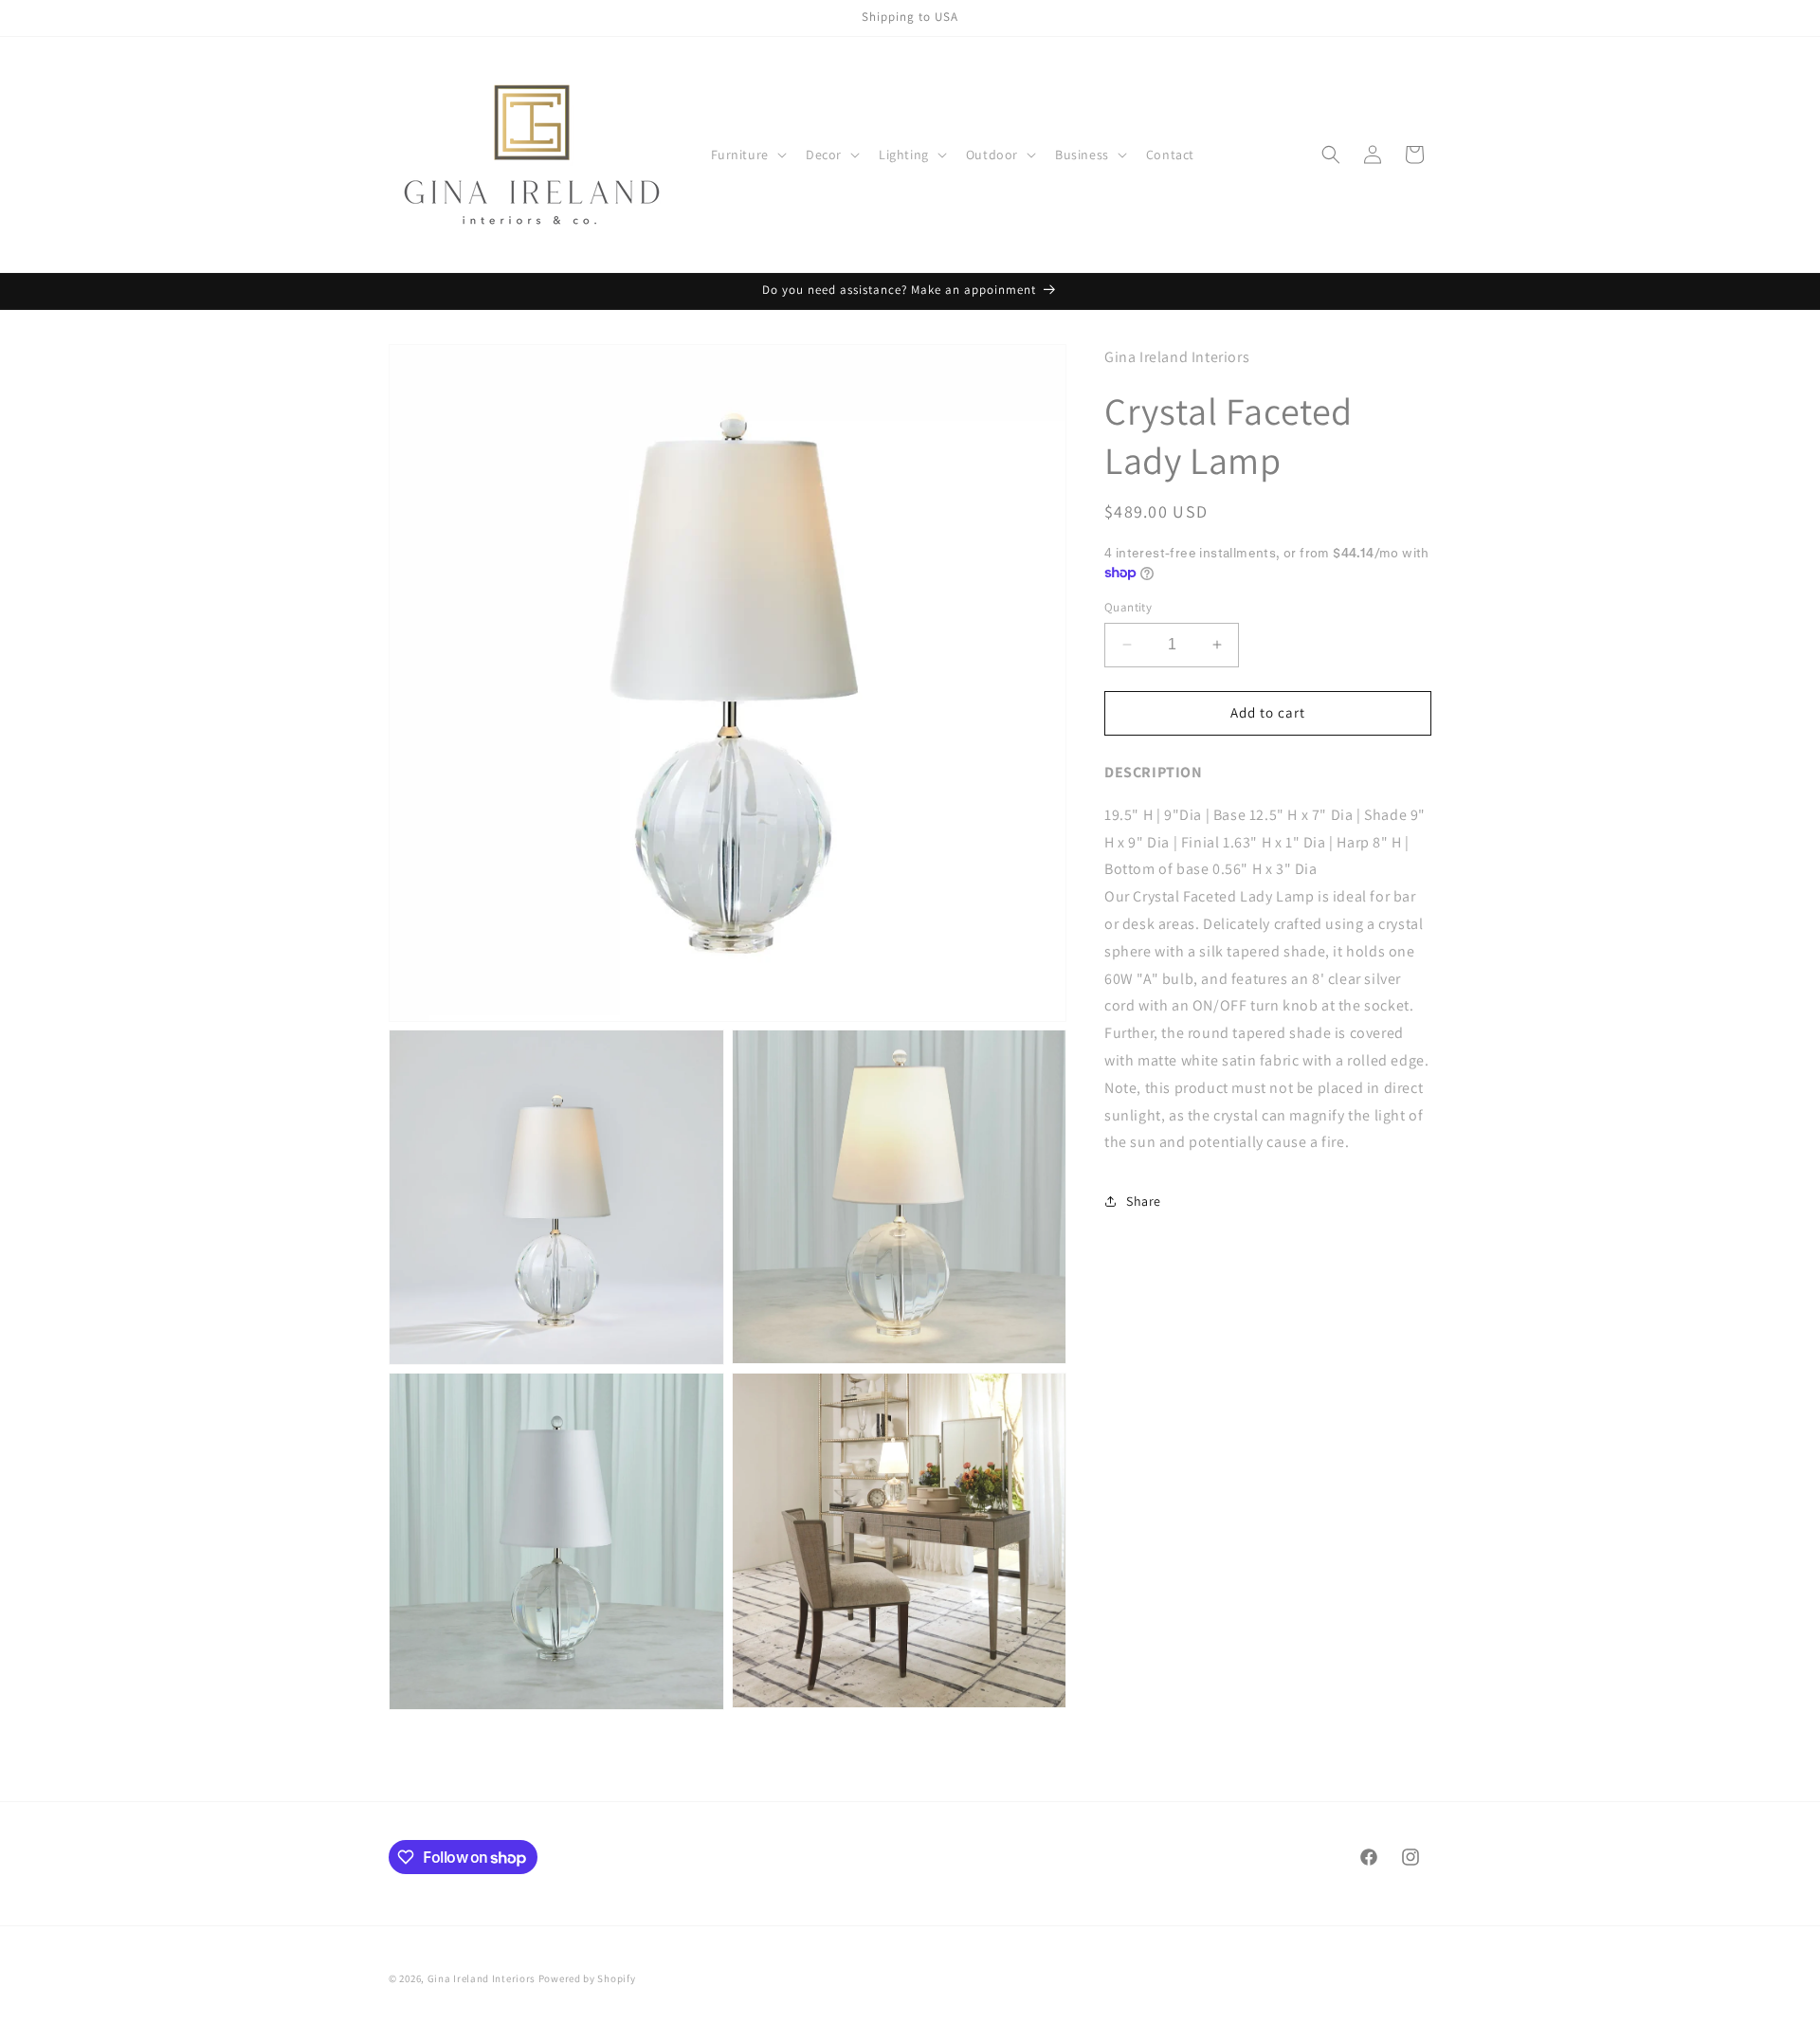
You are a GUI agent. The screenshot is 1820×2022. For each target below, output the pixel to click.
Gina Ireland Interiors (483, 1978)
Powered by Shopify (587, 1978)
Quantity (1128, 607)
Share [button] (1144, 1201)
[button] (747, 155)
